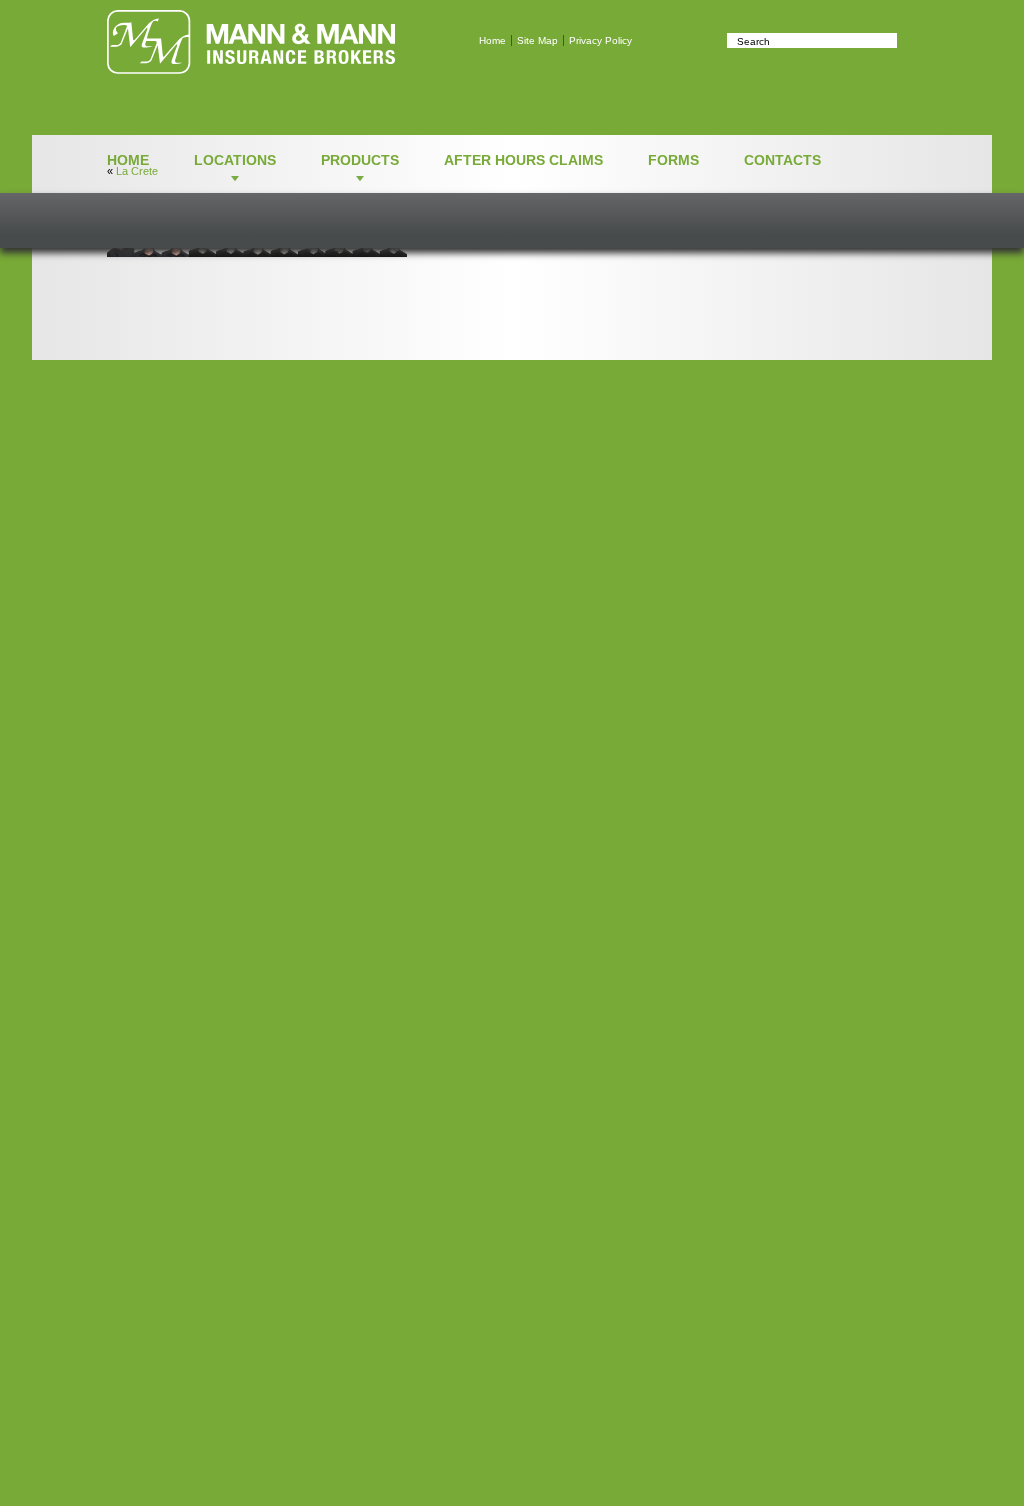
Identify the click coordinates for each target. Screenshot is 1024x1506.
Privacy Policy (600, 40)
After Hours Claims (523, 160)
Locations (235, 160)
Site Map (537, 40)
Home (492, 40)
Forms (673, 160)
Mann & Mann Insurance (251, 42)
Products (360, 160)
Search (907, 40)
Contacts (782, 160)
